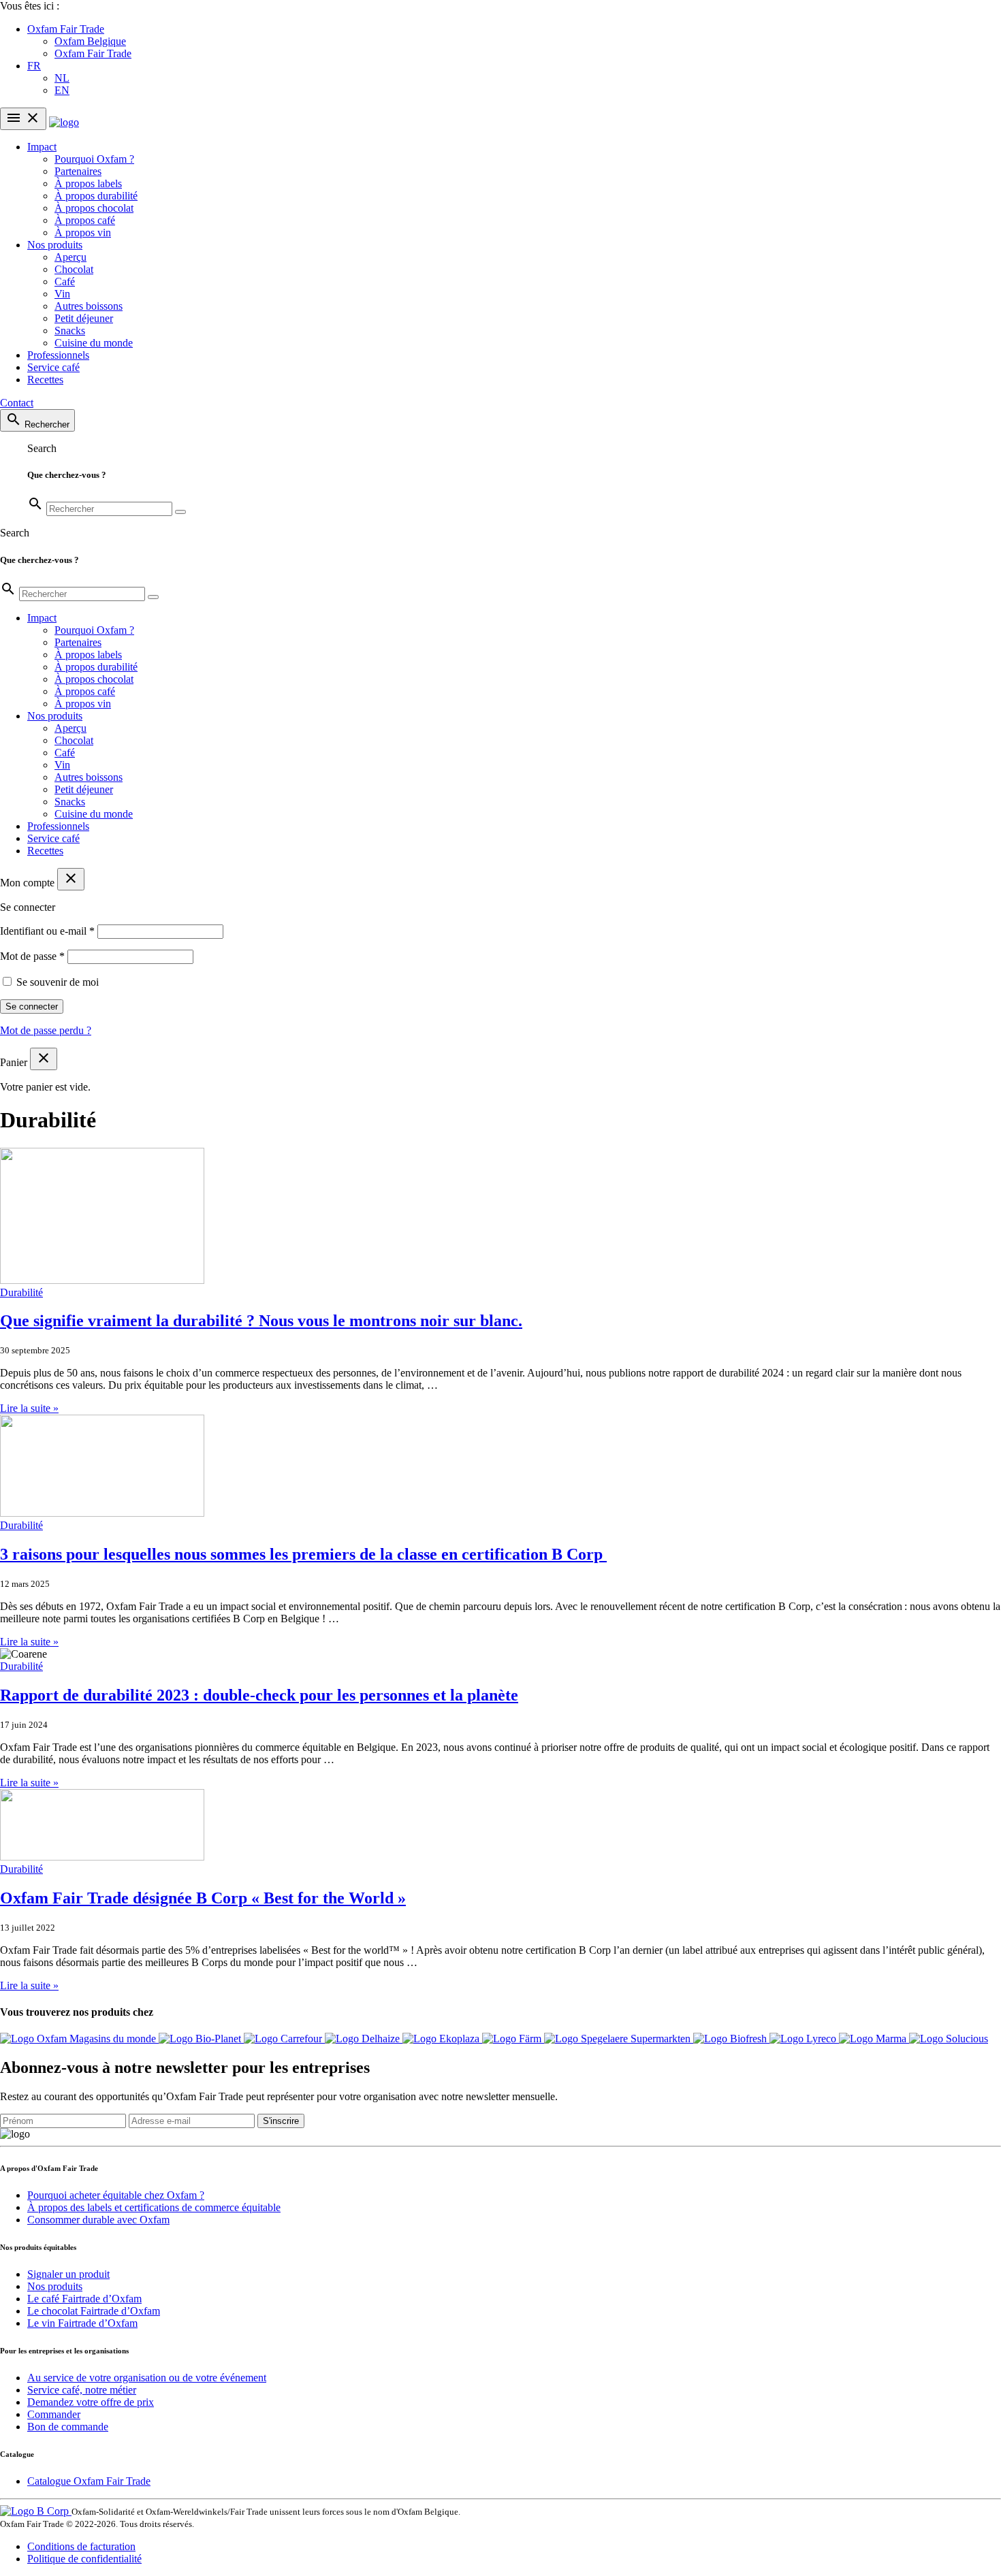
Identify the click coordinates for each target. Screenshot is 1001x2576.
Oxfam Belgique (90, 41)
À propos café (85, 220)
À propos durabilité (96, 196)
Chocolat (74, 269)
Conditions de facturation (81, 2546)
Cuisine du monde (94, 343)
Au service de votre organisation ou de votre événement (147, 2378)
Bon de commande (68, 2427)
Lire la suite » (29, 1408)
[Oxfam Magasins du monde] (79, 2039)
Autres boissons (89, 306)
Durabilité (21, 1292)
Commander (54, 2414)
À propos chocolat (94, 208)
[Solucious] (949, 2039)
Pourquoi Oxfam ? (94, 159)
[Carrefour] (284, 2039)
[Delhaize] (364, 2039)
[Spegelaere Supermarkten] (619, 2039)
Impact (42, 147)
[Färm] (513, 2039)
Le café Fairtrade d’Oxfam (84, 2299)
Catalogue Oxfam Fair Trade (89, 2481)
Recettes (45, 380)
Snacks (70, 331)
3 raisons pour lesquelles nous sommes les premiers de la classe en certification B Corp (303, 1554)
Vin (62, 294)
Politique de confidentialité (84, 2559)
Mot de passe (32, 956)
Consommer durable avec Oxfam (98, 2220)
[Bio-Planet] (201, 2039)
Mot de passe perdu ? (46, 1030)
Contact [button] (17, 403)
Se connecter (32, 1007)
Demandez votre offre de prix (91, 2402)
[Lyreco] (804, 2039)
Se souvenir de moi (58, 982)
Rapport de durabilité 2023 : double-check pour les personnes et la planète (259, 1695)
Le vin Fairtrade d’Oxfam (82, 2323)
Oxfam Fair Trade (66, 29)
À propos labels (88, 183)
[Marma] (874, 2039)
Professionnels (58, 355)
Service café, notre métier (82, 2390)
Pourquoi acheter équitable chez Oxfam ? (116, 2195)
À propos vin (83, 232)
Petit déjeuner (84, 318)
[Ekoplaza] (442, 2039)
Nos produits (55, 245)
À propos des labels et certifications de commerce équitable (154, 2207)
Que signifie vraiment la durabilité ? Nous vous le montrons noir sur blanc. (261, 1321)
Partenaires (78, 171)
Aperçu (70, 257)
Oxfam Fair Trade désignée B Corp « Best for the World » (203, 1898)
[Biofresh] (731, 2039)
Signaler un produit (68, 2274)
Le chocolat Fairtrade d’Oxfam (94, 2311)
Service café (53, 367)
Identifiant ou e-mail (47, 931)
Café (65, 281)
